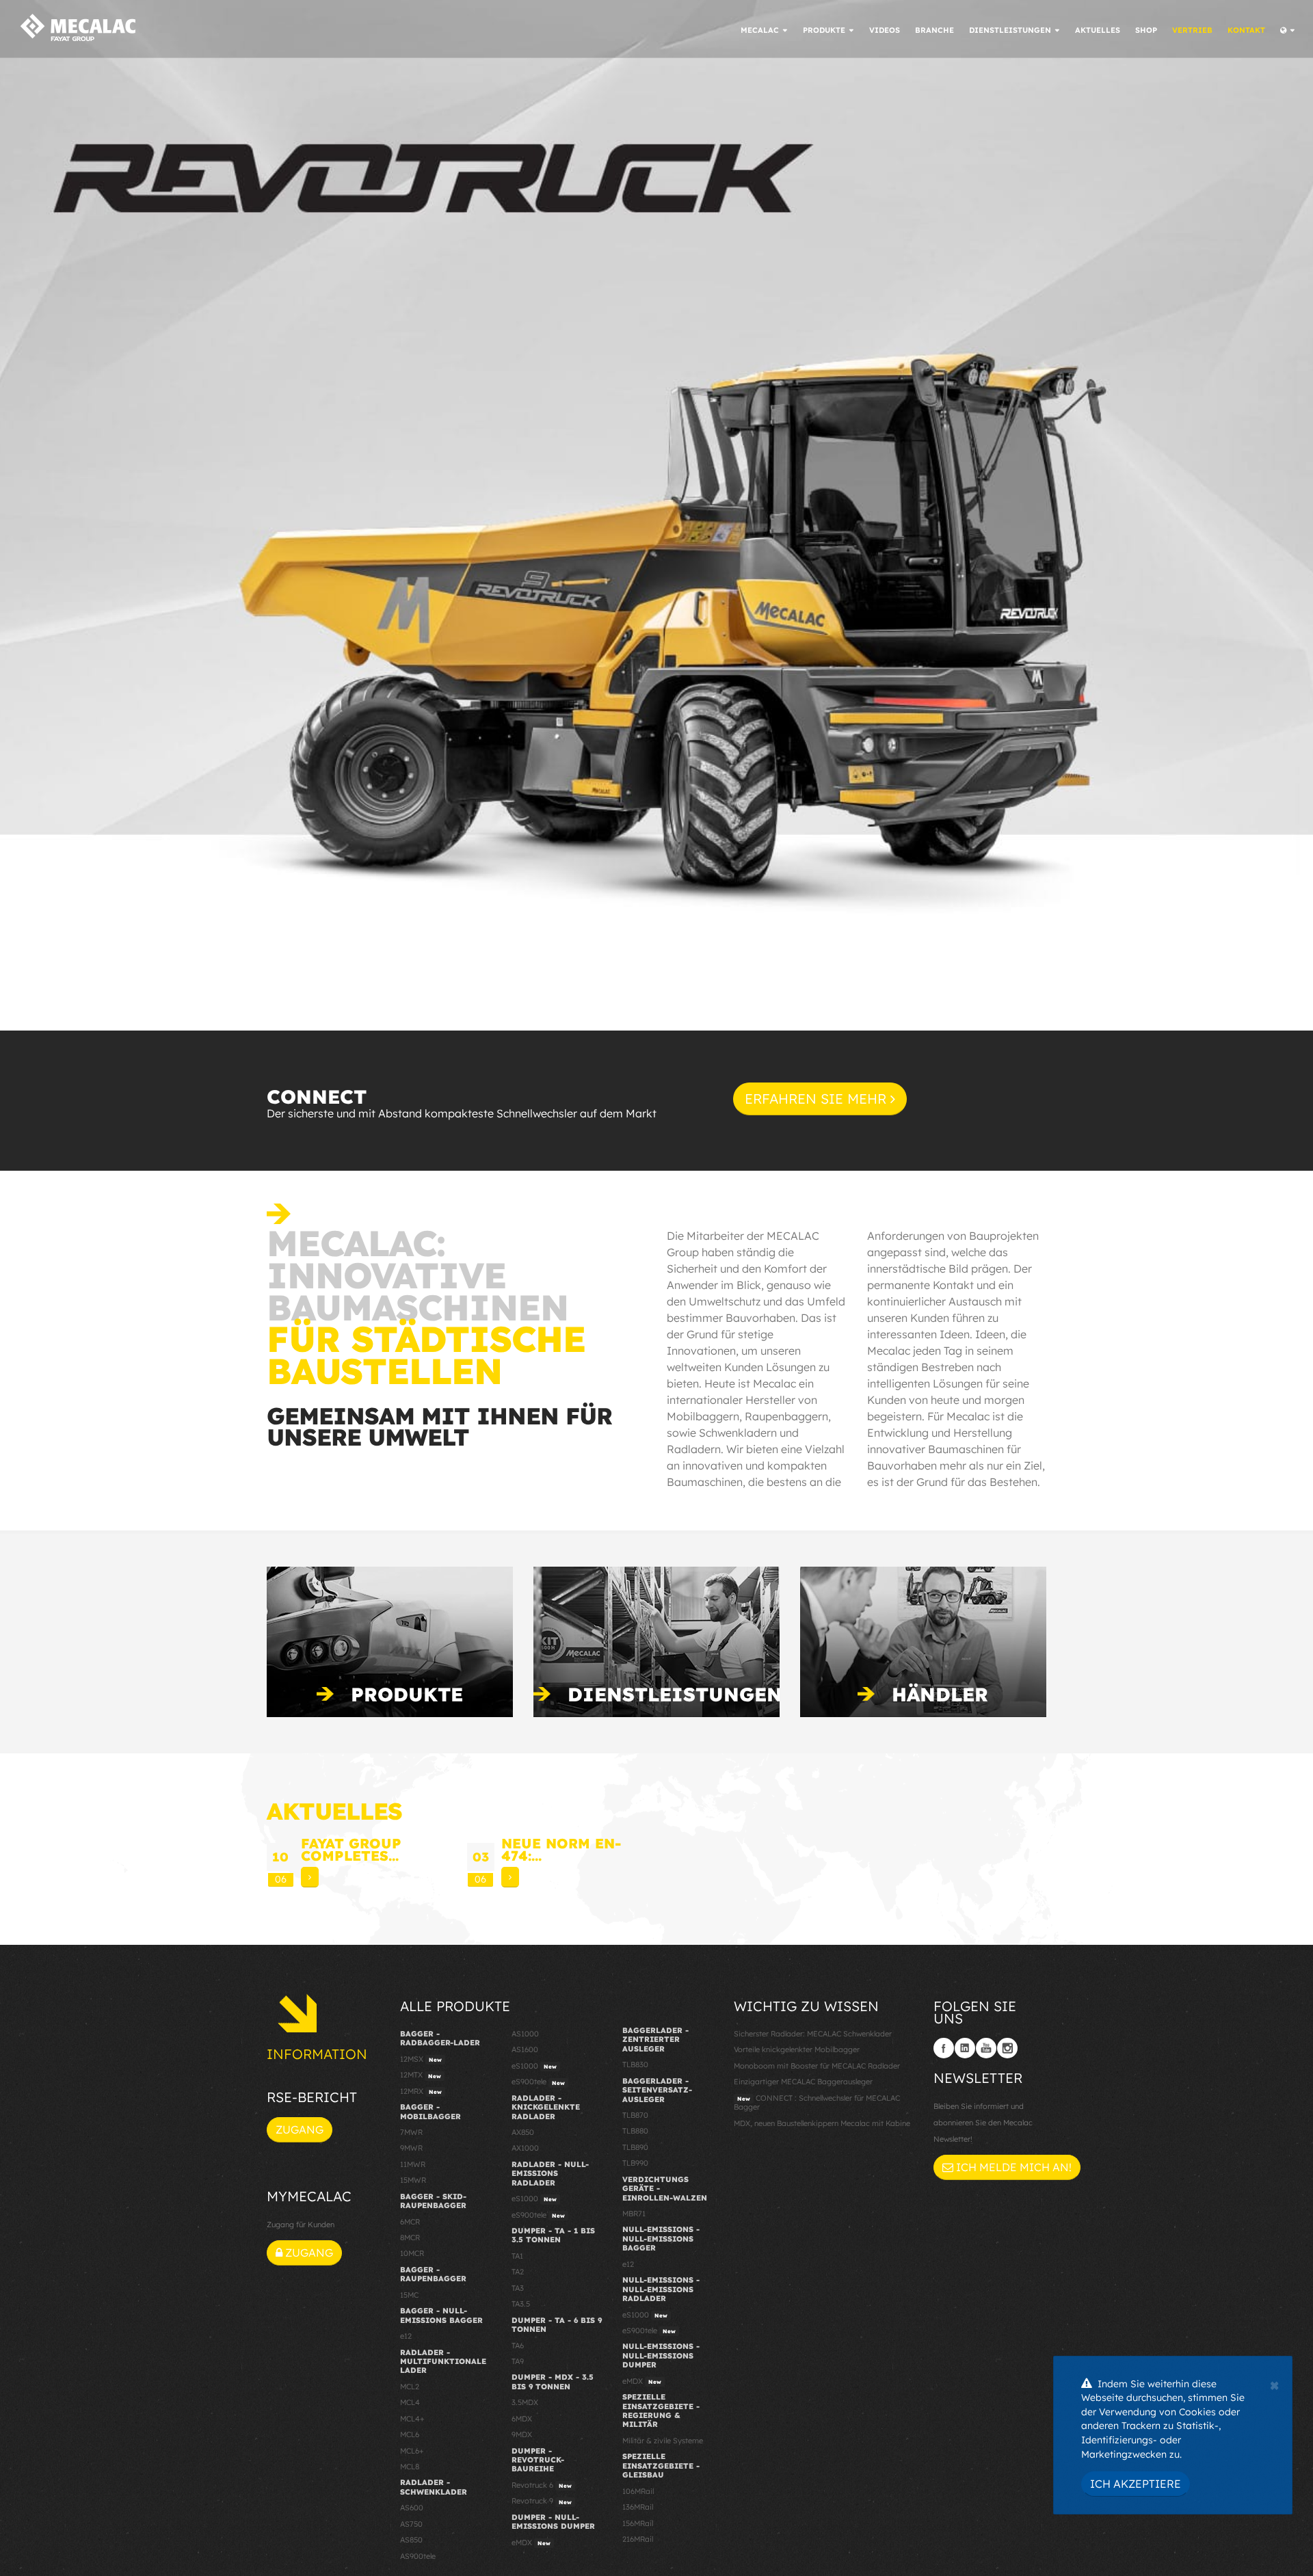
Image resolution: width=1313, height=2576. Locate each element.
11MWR (413, 2164)
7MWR (411, 2132)
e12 (406, 2336)
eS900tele (538, 2082)
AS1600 (525, 2049)
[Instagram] (1007, 2048)
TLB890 (635, 2147)
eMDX (531, 2542)
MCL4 (410, 2402)
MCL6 (410, 2434)
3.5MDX (525, 2402)
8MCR (410, 2238)
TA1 (517, 2256)
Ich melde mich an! (1012, 2167)
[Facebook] (944, 2048)
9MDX (522, 2434)
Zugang (300, 2129)
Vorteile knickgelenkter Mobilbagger (797, 2049)
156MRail (638, 2523)
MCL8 (410, 2467)
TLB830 (635, 2064)
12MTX (421, 2075)
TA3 (518, 2288)
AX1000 (525, 2148)
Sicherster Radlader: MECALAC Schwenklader (813, 2034)
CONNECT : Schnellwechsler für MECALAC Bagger (817, 2102)
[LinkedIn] (965, 2048)
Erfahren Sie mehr (818, 1099)
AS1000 (525, 2034)
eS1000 (534, 2066)
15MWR (413, 2180)
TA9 (518, 2361)
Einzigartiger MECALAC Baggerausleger (803, 2082)
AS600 (412, 2508)
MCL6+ (412, 2451)
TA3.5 (521, 2304)
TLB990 (635, 2163)
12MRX (421, 2091)
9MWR (411, 2148)
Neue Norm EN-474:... (561, 1849)
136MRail (638, 2507)
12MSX (421, 2059)
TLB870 (635, 2115)
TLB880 (635, 2131)
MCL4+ (412, 2419)
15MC (409, 2295)
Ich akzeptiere (1136, 2484)
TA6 (518, 2346)
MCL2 (410, 2387)
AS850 (411, 2540)
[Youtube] (986, 2048)
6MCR (410, 2222)
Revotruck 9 (542, 2501)
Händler (940, 1694)
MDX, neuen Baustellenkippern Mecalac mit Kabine (822, 2123)
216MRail (638, 2539)
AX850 (523, 2132)
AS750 (411, 2524)
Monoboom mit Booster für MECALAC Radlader (817, 2066)
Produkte (407, 1694)
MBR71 (634, 2214)
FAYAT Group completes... (351, 1849)
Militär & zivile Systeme (663, 2441)
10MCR (412, 2253)
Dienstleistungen (675, 1694)
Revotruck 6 (542, 2485)
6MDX (522, 2419)
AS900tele (418, 2556)
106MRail (638, 2491)
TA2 (518, 2272)
